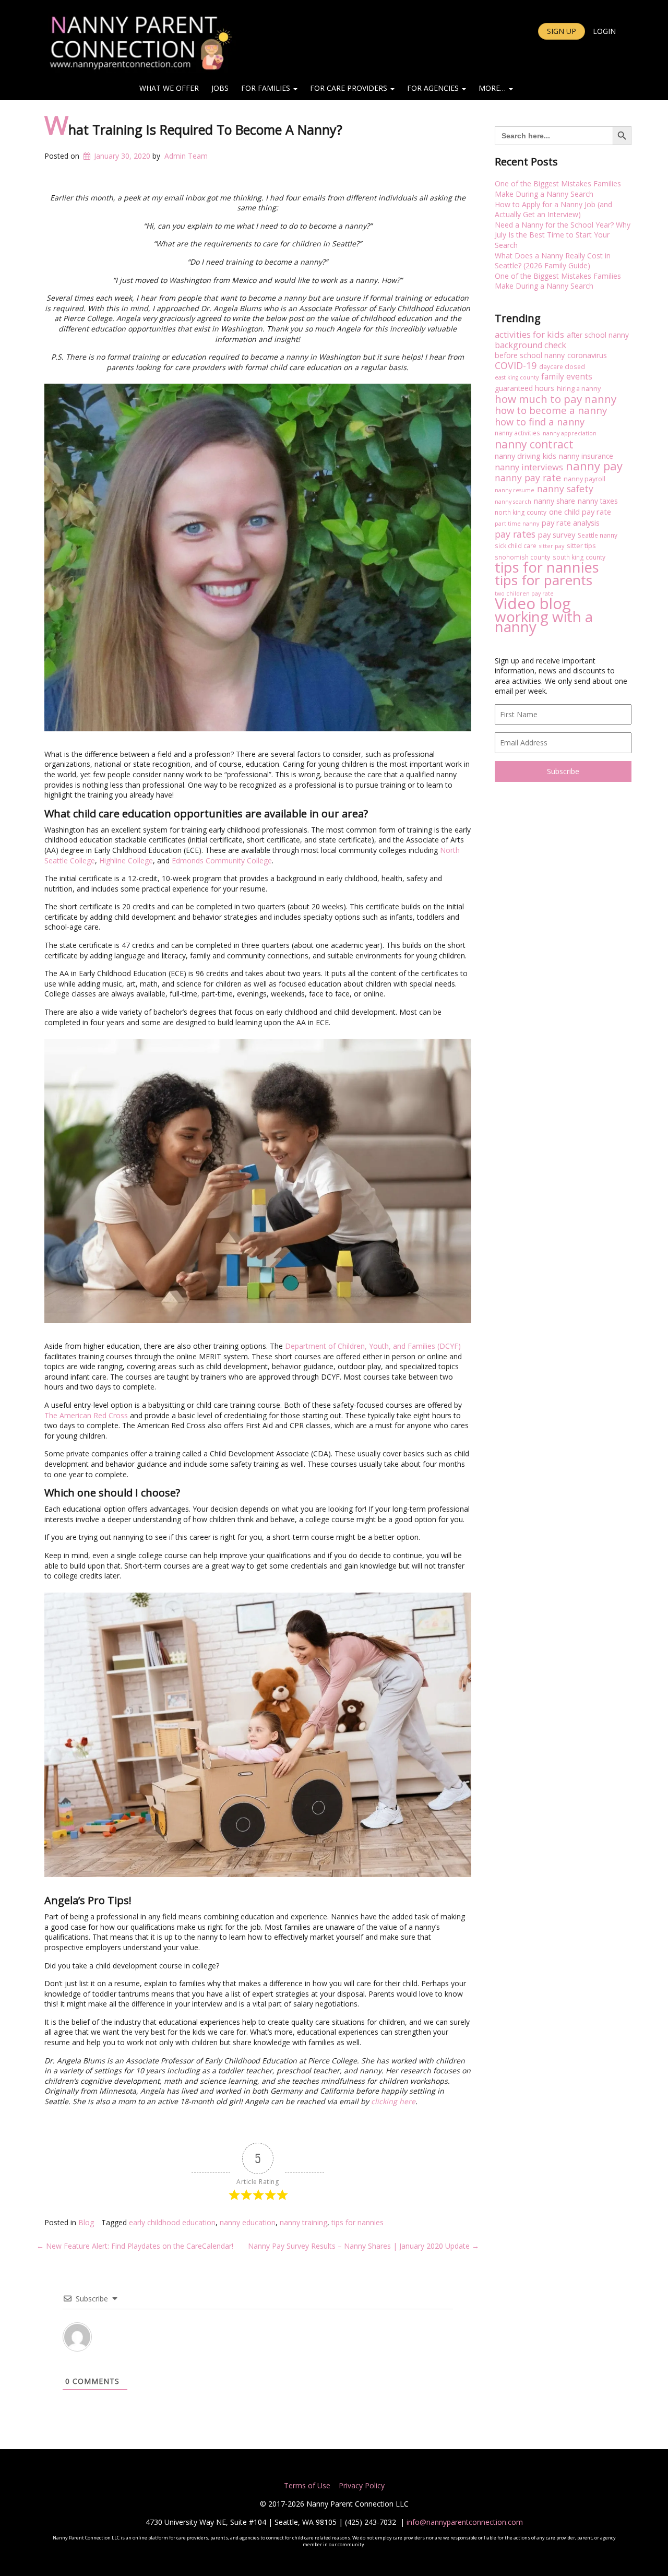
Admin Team (186, 156)
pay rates (515, 535)
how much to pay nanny (556, 399)
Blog (86, 2222)
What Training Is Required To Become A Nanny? (193, 129)
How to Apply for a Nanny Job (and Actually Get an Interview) (553, 210)
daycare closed (562, 366)
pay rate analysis (571, 523)
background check (530, 346)
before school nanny (530, 355)
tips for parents (544, 580)
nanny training (303, 2222)
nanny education (248, 2222)
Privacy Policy (361, 2485)
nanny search (513, 502)
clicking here (393, 2101)
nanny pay (594, 466)
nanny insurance (586, 456)
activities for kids (529, 335)
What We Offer (169, 88)
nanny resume (515, 490)
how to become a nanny (551, 410)
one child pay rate (580, 512)
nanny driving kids (526, 456)
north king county (521, 512)
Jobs (220, 88)
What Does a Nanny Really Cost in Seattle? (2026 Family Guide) (553, 261)
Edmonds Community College (222, 860)
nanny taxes (598, 501)
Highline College (126, 860)
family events (567, 377)
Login (604, 31)
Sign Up (562, 31)
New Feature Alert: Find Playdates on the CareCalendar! (135, 2246)
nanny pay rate (528, 478)
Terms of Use (307, 2485)
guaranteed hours (524, 388)
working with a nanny (544, 622)
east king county (517, 377)
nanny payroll (584, 479)
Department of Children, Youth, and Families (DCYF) (373, 1346)
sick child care (516, 545)
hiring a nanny (579, 388)
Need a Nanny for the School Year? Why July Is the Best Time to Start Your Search (563, 235)
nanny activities (517, 433)
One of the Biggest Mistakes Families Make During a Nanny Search (558, 189)
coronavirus (587, 355)
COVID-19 (516, 366)
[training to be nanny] (258, 1181)
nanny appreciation (570, 433)
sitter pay (552, 546)
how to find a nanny (540, 422)
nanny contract (534, 444)
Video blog (533, 604)
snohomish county (522, 557)
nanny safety (565, 489)
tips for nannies (357, 2222)
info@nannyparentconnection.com (465, 2522)
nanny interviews (529, 467)
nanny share (554, 501)
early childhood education (172, 2222)
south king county (579, 557)
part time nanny (517, 524)
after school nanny (598, 335)
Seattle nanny (598, 535)
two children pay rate (524, 593)
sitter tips (581, 545)
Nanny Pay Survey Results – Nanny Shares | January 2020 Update (363, 2246)
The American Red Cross (86, 1415)
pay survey (557, 535)
